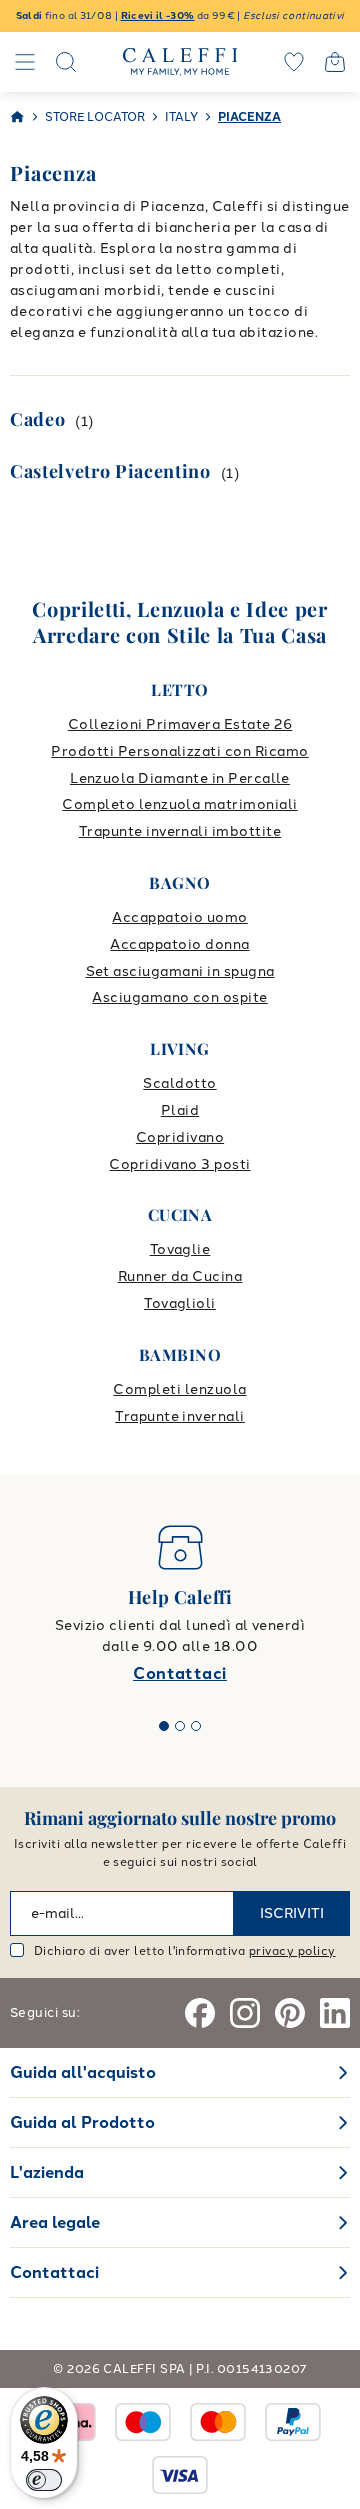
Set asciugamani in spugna (180, 971)
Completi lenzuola (179, 1389)
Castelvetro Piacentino (110, 471)
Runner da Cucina (180, 1276)
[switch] (44, 2480)
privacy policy (292, 1951)
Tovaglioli (180, 1303)
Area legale (55, 2222)
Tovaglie (180, 1249)
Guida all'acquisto (83, 2072)
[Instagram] (245, 2013)
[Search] (66, 62)
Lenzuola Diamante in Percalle (180, 778)
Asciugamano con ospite (180, 997)
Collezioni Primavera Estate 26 (180, 724)
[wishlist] (294, 62)
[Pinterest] (290, 2013)
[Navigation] (25, 62)
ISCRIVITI (292, 1913)
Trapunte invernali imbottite (180, 831)
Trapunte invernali (180, 1416)
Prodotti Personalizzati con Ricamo (179, 751)
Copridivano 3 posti (179, 1164)
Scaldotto (179, 1083)
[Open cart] (335, 62)
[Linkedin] (335, 2013)
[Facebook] (200, 2013)
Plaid (180, 1110)
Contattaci (180, 1673)
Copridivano (180, 1137)
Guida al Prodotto (82, 2122)
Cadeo (37, 419)
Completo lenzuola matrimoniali (179, 804)
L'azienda (47, 2172)
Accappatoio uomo (180, 917)
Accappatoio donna (179, 944)
